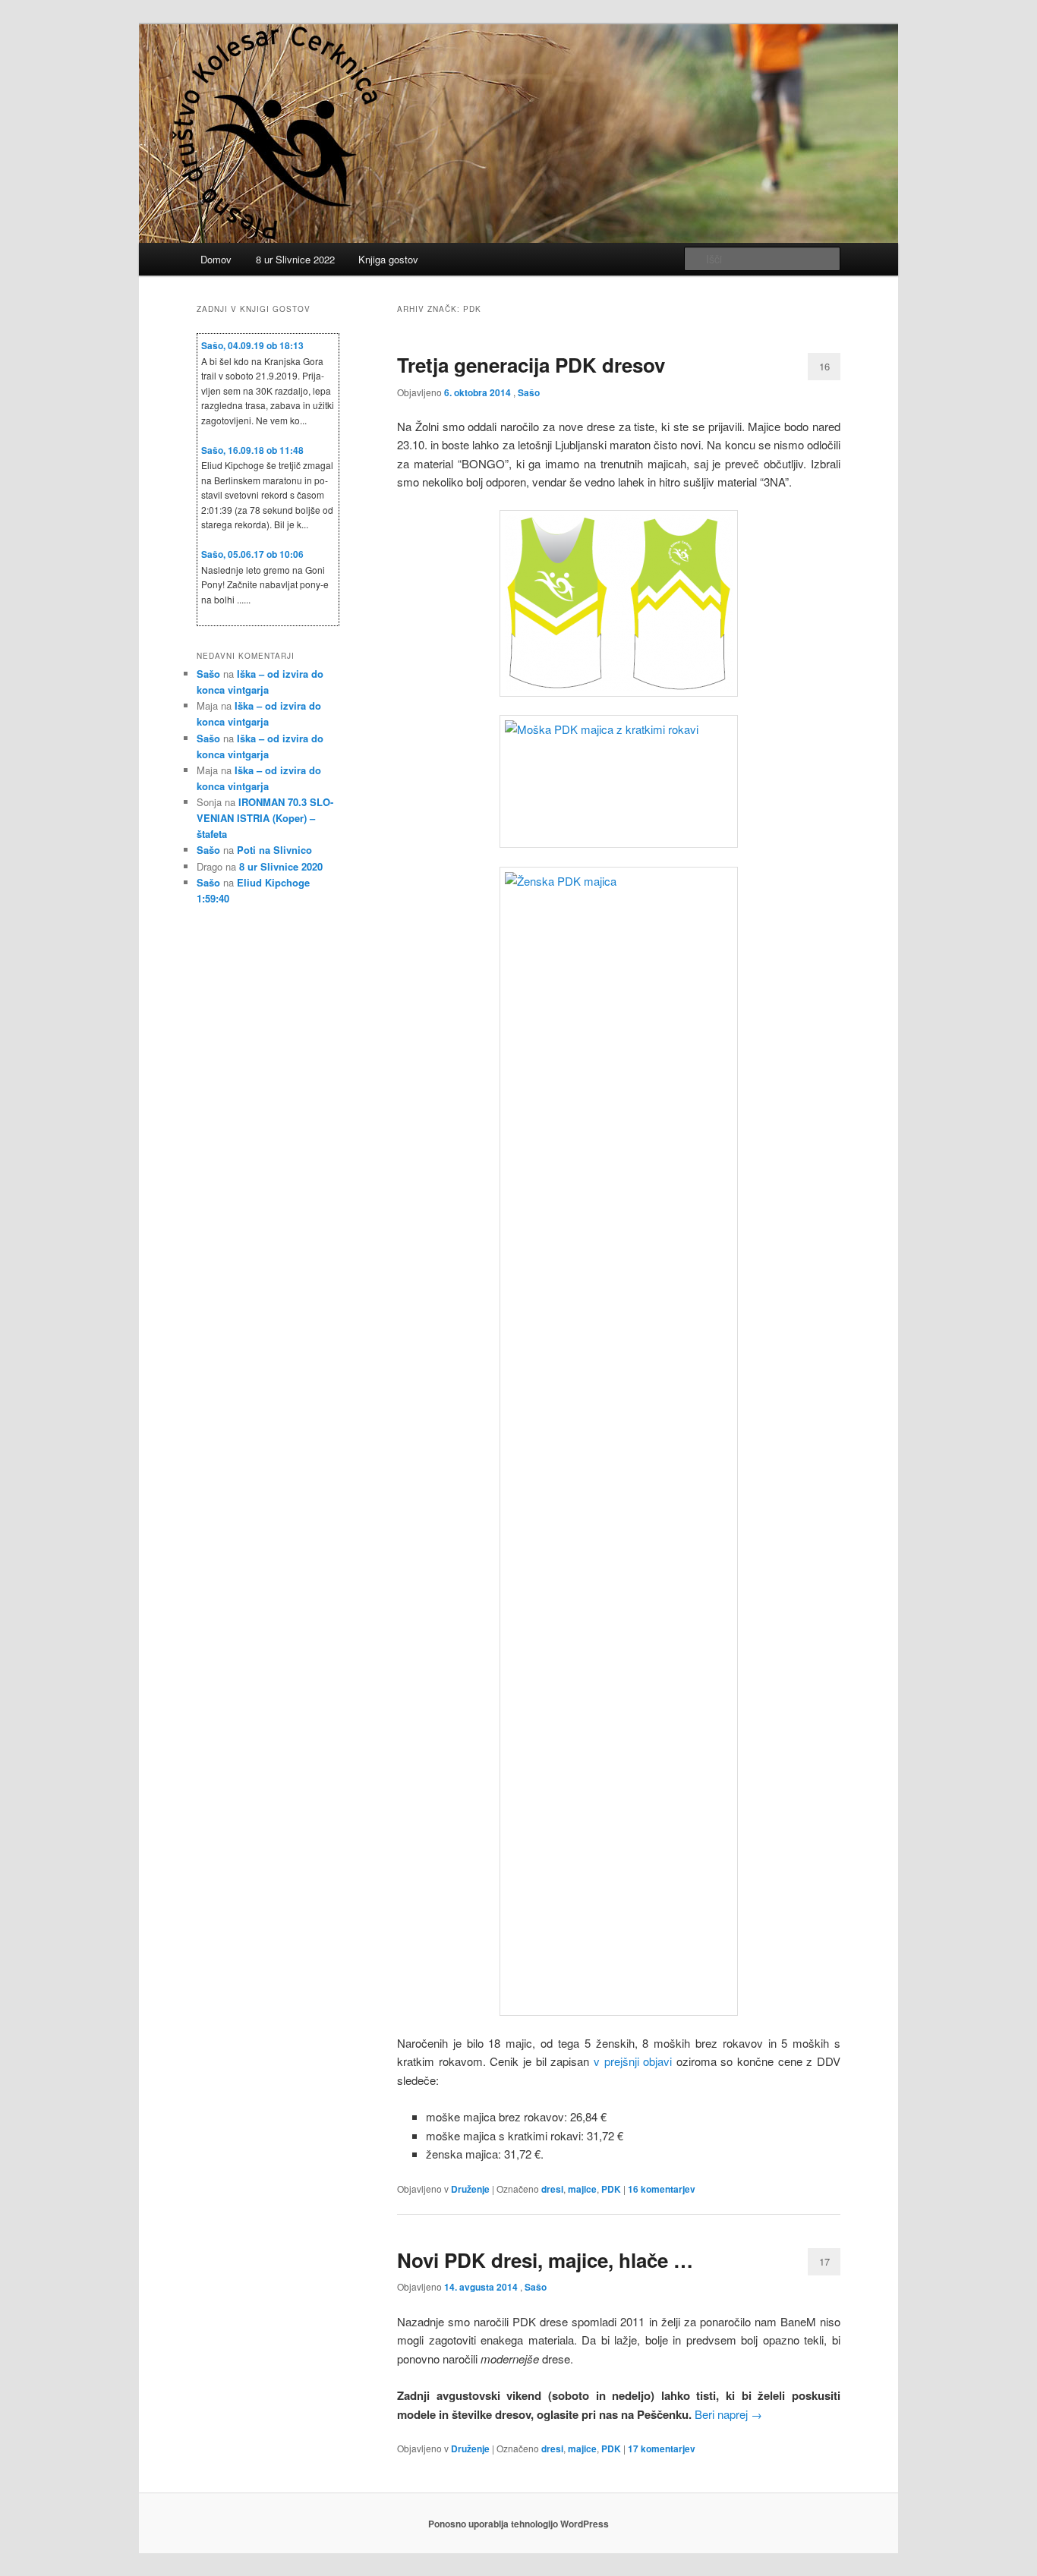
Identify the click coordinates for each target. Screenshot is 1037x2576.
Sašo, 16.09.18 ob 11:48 (252, 450)
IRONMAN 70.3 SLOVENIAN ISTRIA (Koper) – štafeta (265, 818)
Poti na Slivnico (274, 850)
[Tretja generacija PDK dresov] (619, 603)
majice (582, 2189)
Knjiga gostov (388, 259)
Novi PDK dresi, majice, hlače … (545, 2260)
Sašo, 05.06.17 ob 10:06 (252, 554)
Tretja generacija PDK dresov (531, 365)
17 (824, 2261)
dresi (552, 2189)
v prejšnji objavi (635, 2061)
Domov (216, 259)
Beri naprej (728, 2414)
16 (824, 366)
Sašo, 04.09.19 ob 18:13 (252, 345)
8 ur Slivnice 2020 (281, 866)
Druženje (470, 2189)
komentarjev (662, 2189)
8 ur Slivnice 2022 (295, 259)
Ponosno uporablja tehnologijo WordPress (518, 2524)
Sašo (529, 392)
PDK (611, 2189)
